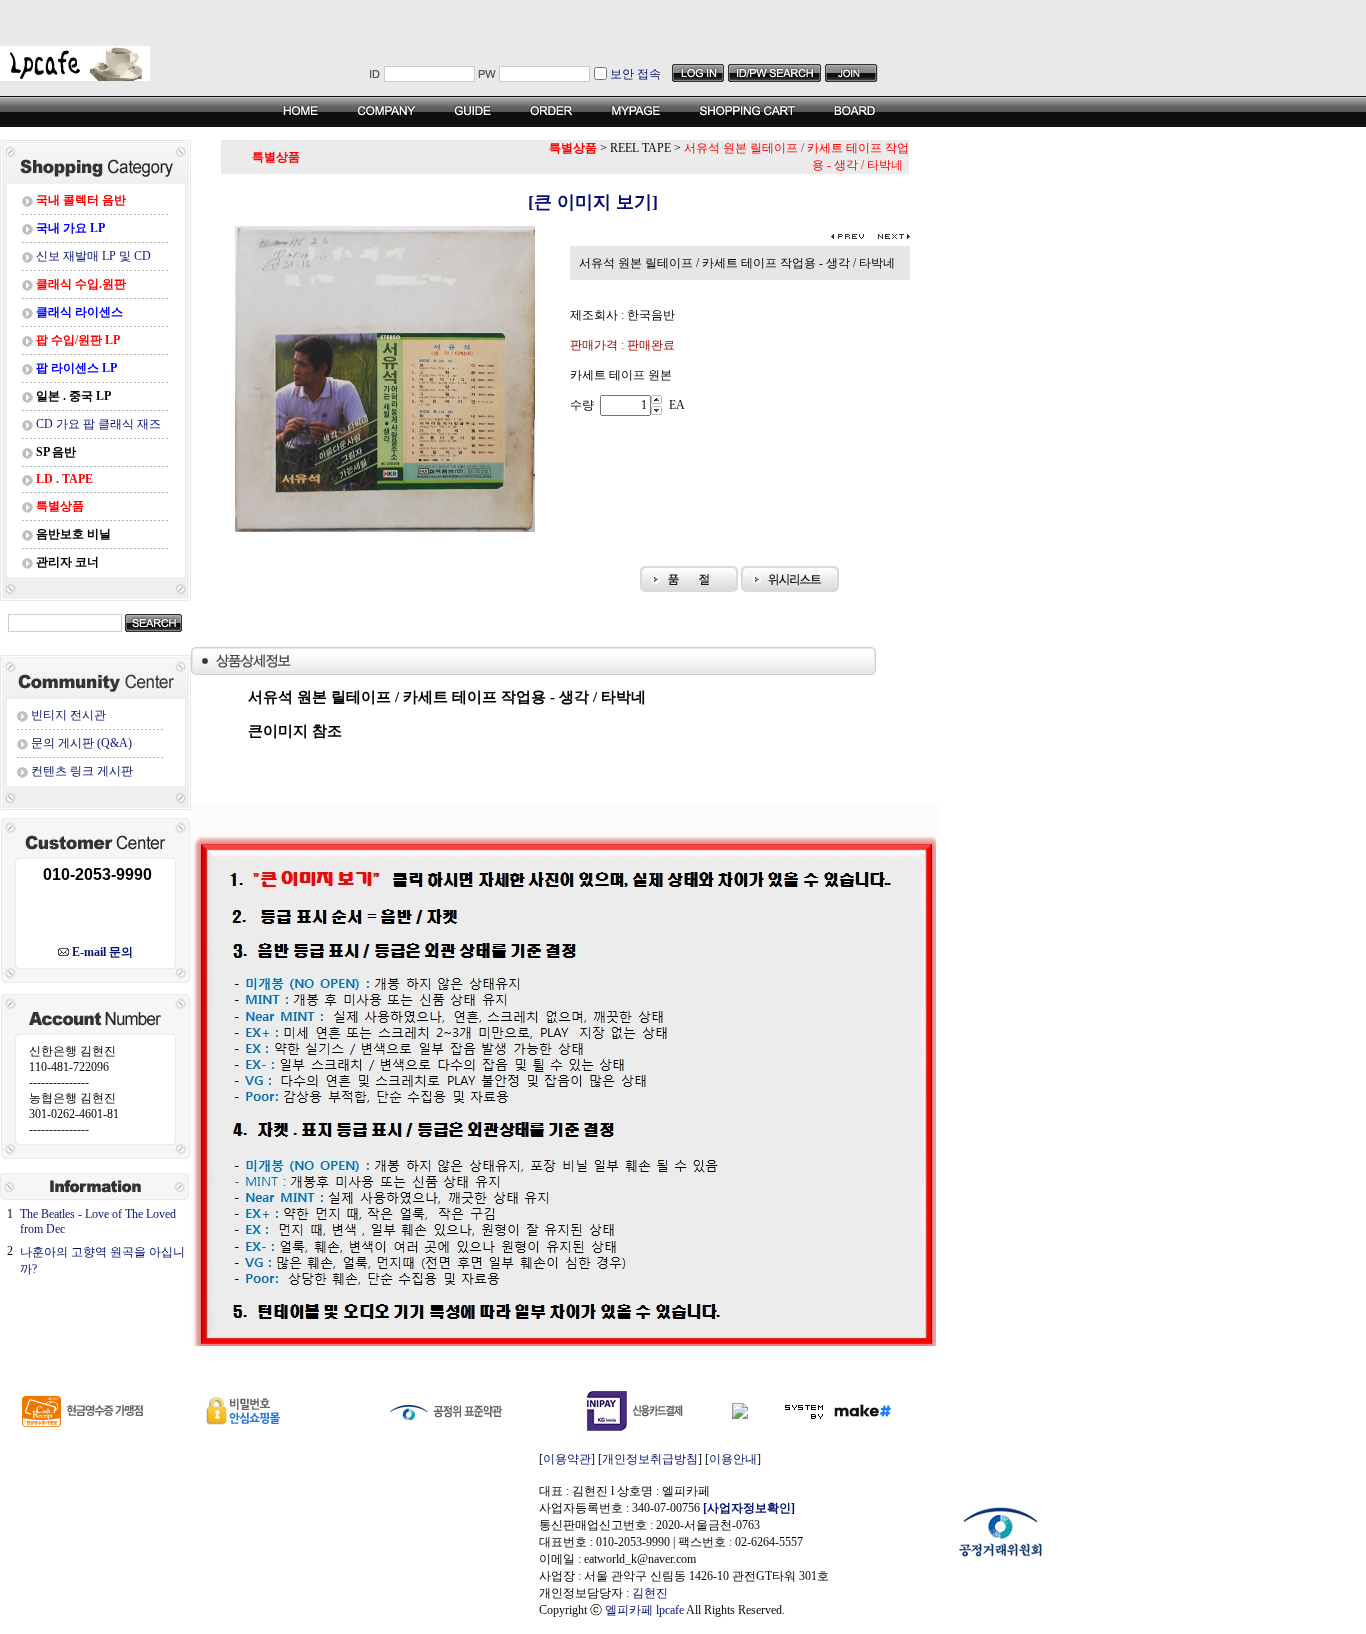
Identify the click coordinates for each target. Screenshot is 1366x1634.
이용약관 (567, 1459)
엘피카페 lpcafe (644, 1610)
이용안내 (733, 1459)
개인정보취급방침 (650, 1459)
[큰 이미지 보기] (565, 202)
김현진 (650, 1593)
